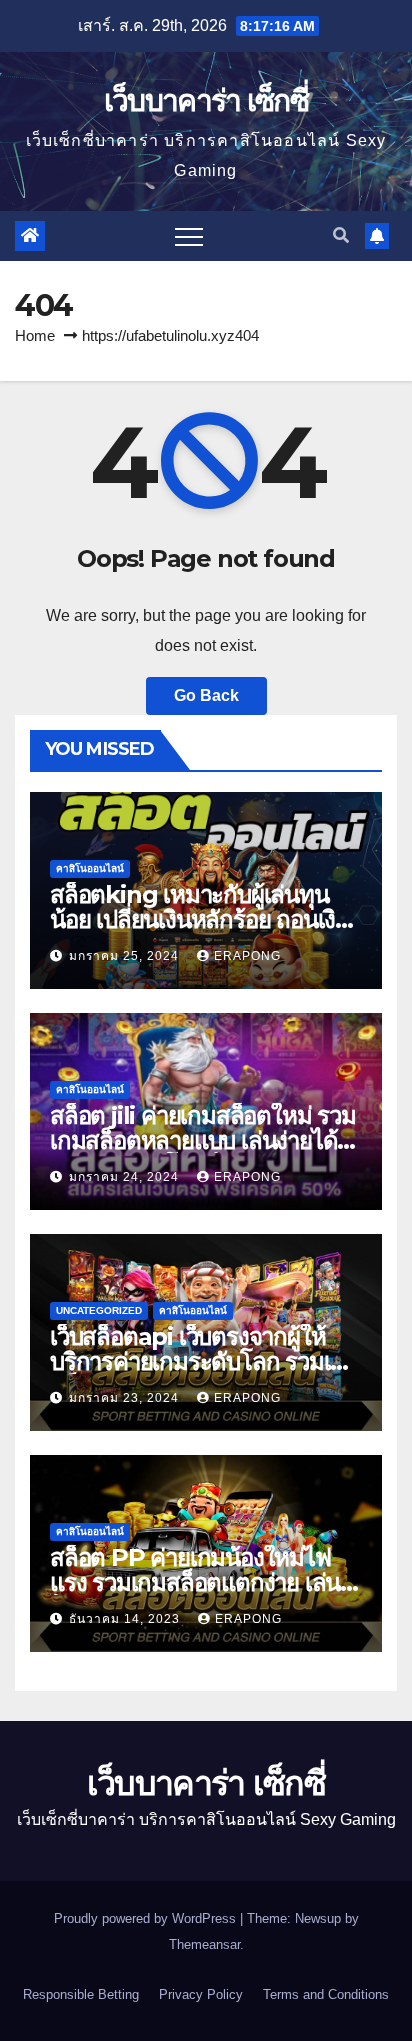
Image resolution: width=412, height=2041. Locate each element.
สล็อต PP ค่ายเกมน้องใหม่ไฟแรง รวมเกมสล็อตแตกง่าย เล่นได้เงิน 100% (195, 1582)
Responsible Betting (81, 1994)
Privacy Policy (201, 1994)
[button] (341, 235)
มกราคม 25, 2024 (126, 956)
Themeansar (204, 1944)
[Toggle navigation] (189, 236)
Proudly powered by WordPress (147, 1918)
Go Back (206, 695)
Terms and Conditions (326, 1994)
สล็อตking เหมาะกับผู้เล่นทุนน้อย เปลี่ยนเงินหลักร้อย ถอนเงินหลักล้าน (200, 919)
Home (35, 335)
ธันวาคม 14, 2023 (126, 1619)
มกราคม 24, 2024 (126, 1177)
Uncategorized (99, 1310)
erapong (247, 956)
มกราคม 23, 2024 (126, 1398)
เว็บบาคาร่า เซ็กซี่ (206, 100)
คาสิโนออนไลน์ (90, 868)
